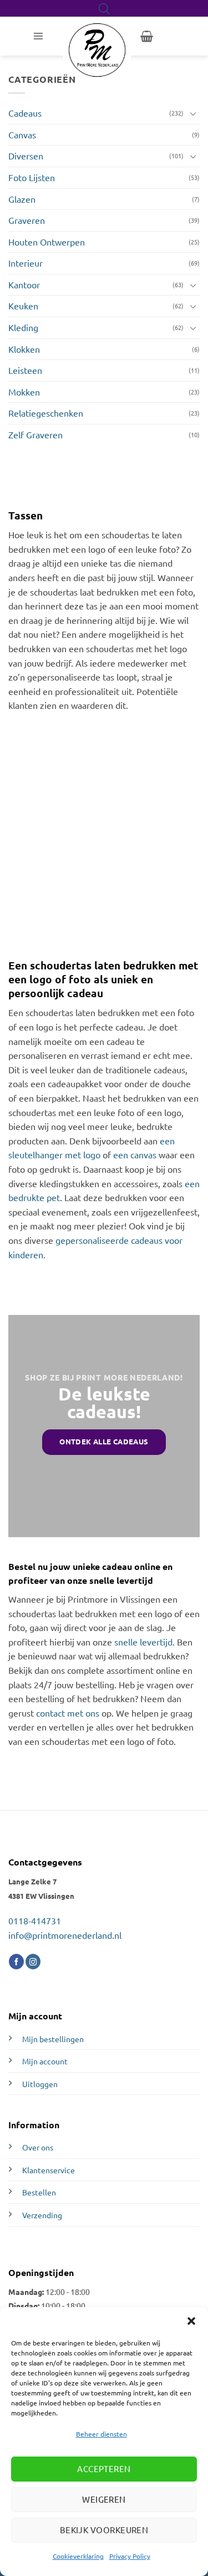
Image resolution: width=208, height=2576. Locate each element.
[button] (191, 2321)
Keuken (23, 306)
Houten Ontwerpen (47, 242)
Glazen (22, 199)
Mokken (24, 392)
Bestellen (39, 2192)
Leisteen (25, 370)
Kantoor (24, 284)
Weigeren (104, 2499)
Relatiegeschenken (46, 413)
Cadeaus (25, 113)
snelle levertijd (143, 1642)
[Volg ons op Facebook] (16, 1962)
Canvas (22, 134)
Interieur (26, 263)
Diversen (26, 156)
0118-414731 (35, 1920)
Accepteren (104, 2469)
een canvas (135, 1154)
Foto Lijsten (32, 177)
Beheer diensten (102, 2434)
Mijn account (45, 2061)
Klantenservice (49, 2170)
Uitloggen (40, 2084)
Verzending (42, 2215)
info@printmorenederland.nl (65, 1935)
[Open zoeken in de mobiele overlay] (104, 9)
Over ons (38, 2147)
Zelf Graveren (35, 434)
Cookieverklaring (78, 2556)
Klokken (24, 349)
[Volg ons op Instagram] (33, 1962)
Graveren (27, 220)
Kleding (23, 327)
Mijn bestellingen (53, 2039)
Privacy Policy (130, 2556)
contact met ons (68, 1713)
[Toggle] (193, 113)
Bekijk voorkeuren (104, 2530)
